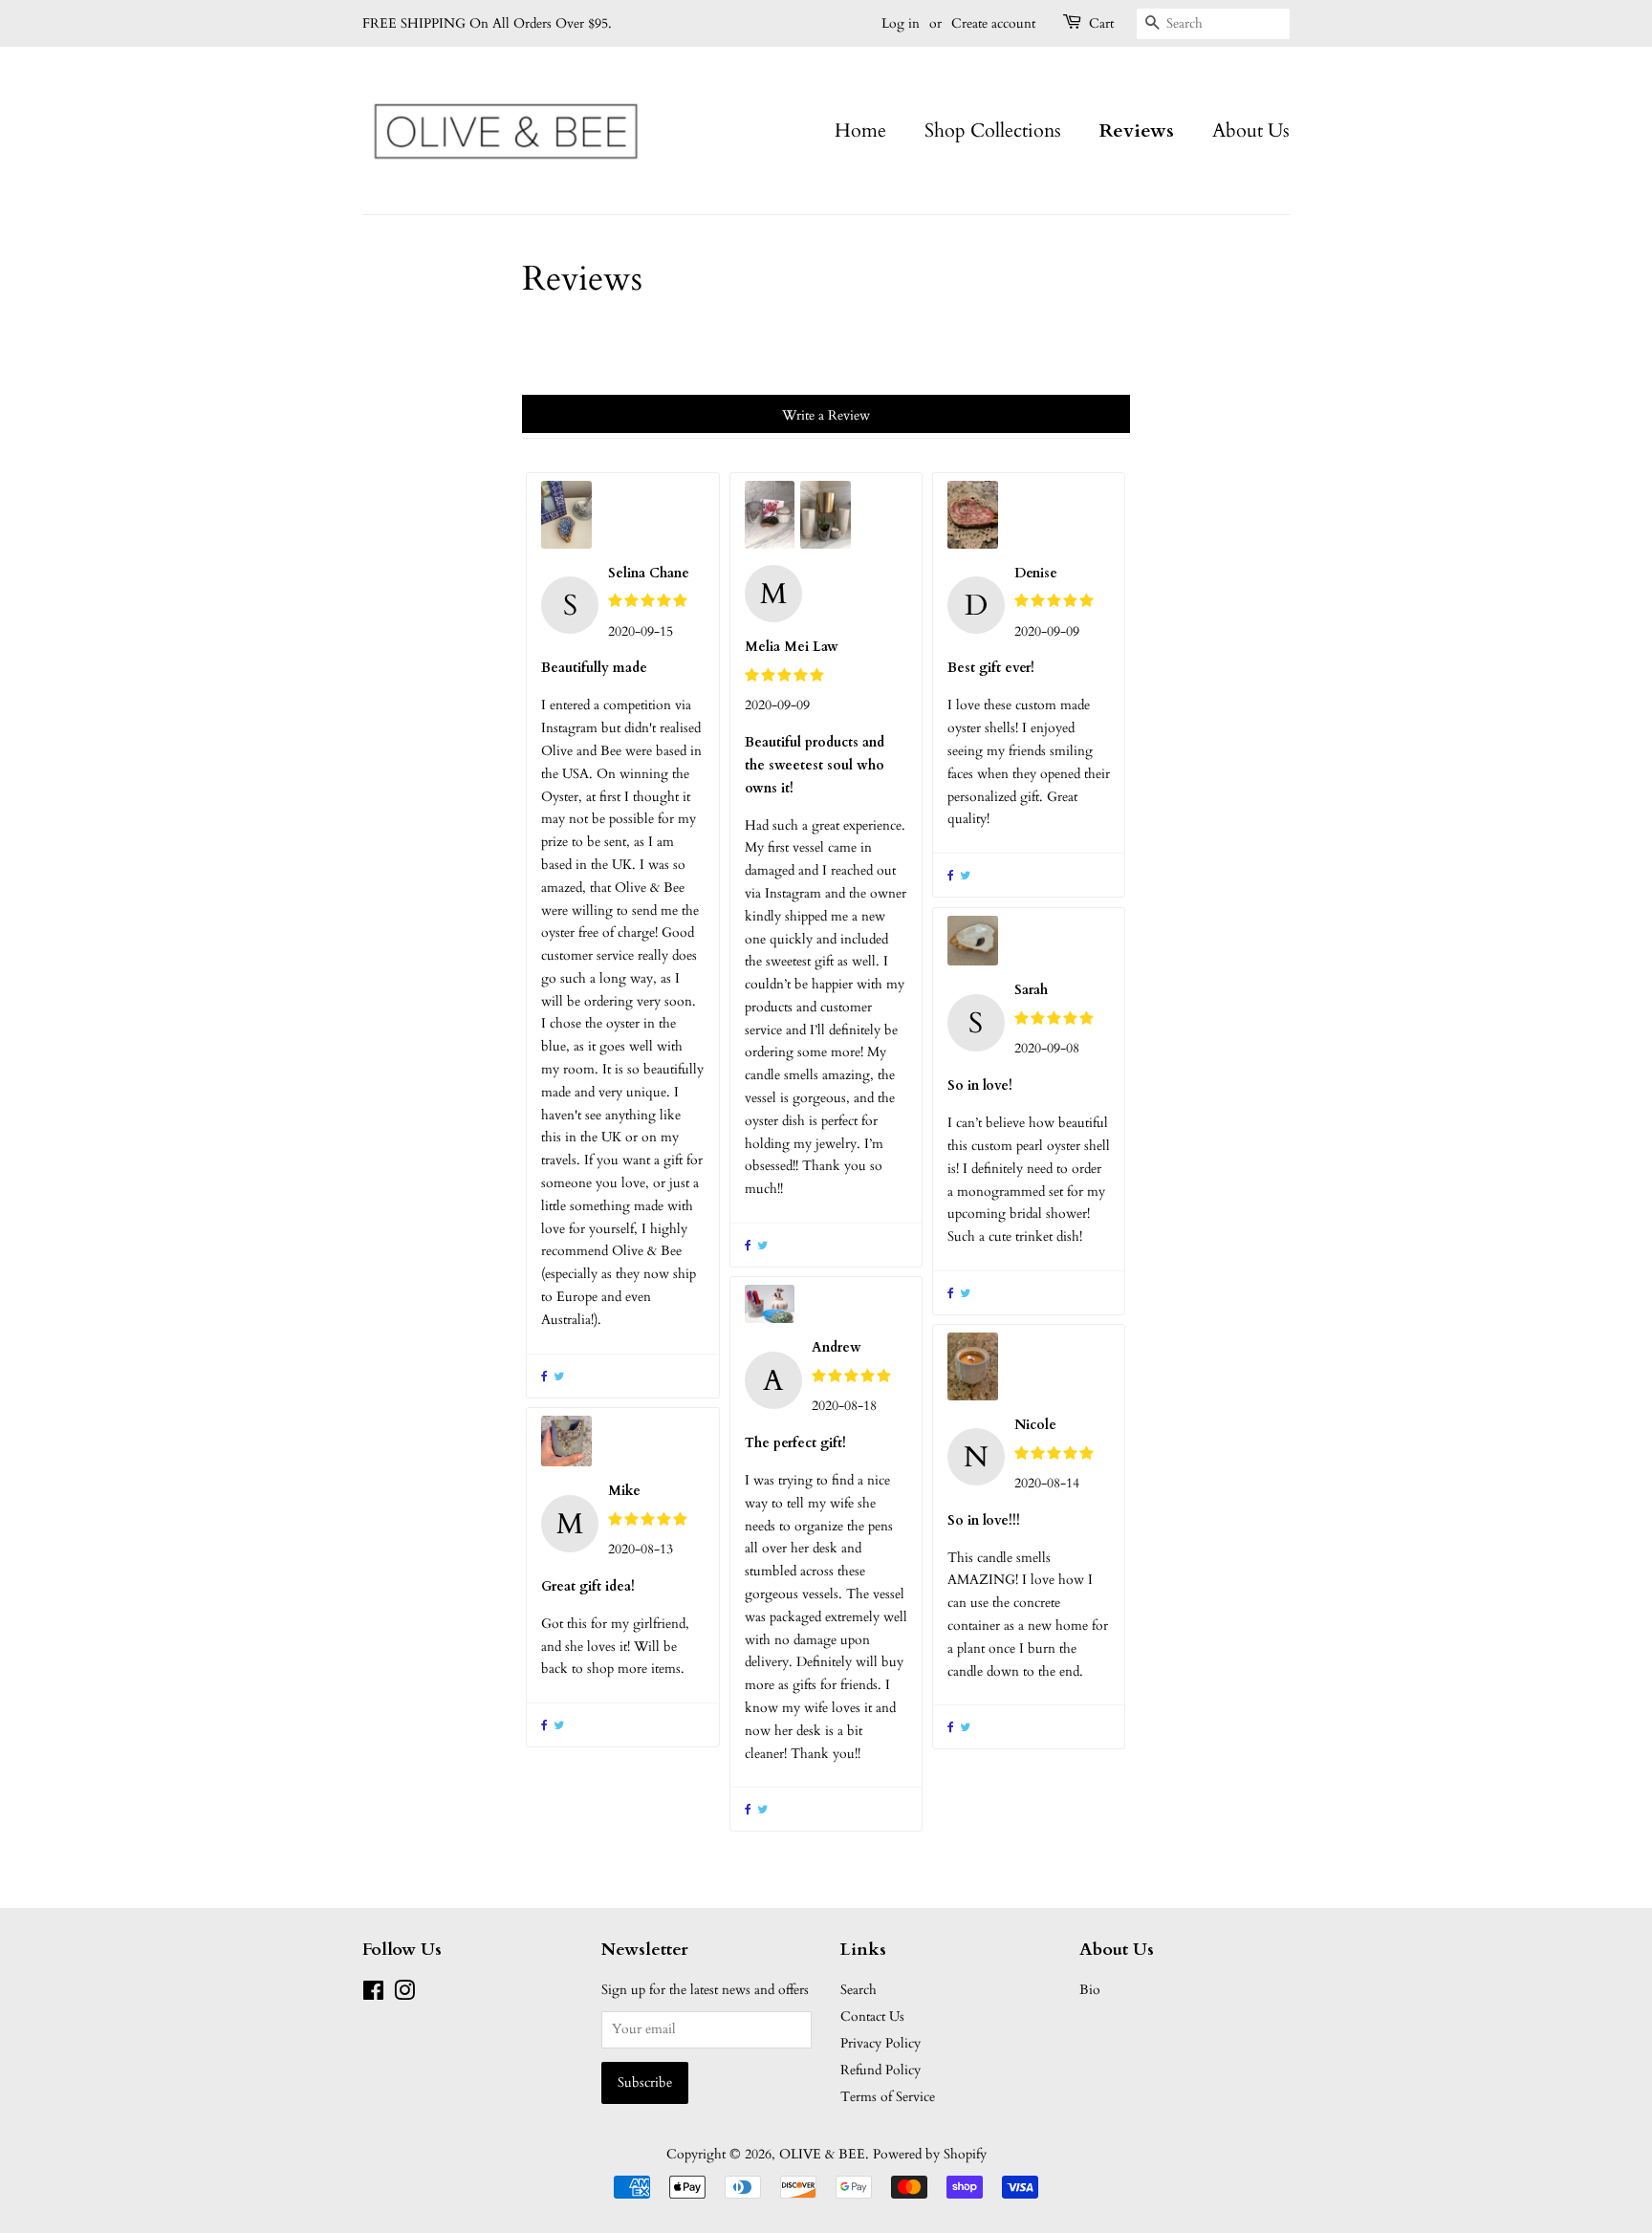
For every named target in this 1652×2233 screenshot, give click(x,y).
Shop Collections (993, 130)
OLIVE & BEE (822, 2154)
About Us (1251, 130)
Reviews (1137, 130)
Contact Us (872, 2016)
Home (860, 130)
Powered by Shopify (930, 2154)
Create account (993, 23)
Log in (901, 23)
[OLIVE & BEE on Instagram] (404, 1995)
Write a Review (826, 415)
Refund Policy (880, 2070)
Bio (1090, 1990)
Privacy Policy (880, 2043)
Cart (1101, 23)
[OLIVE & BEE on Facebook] (373, 1995)
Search (859, 1990)
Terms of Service (888, 2097)
